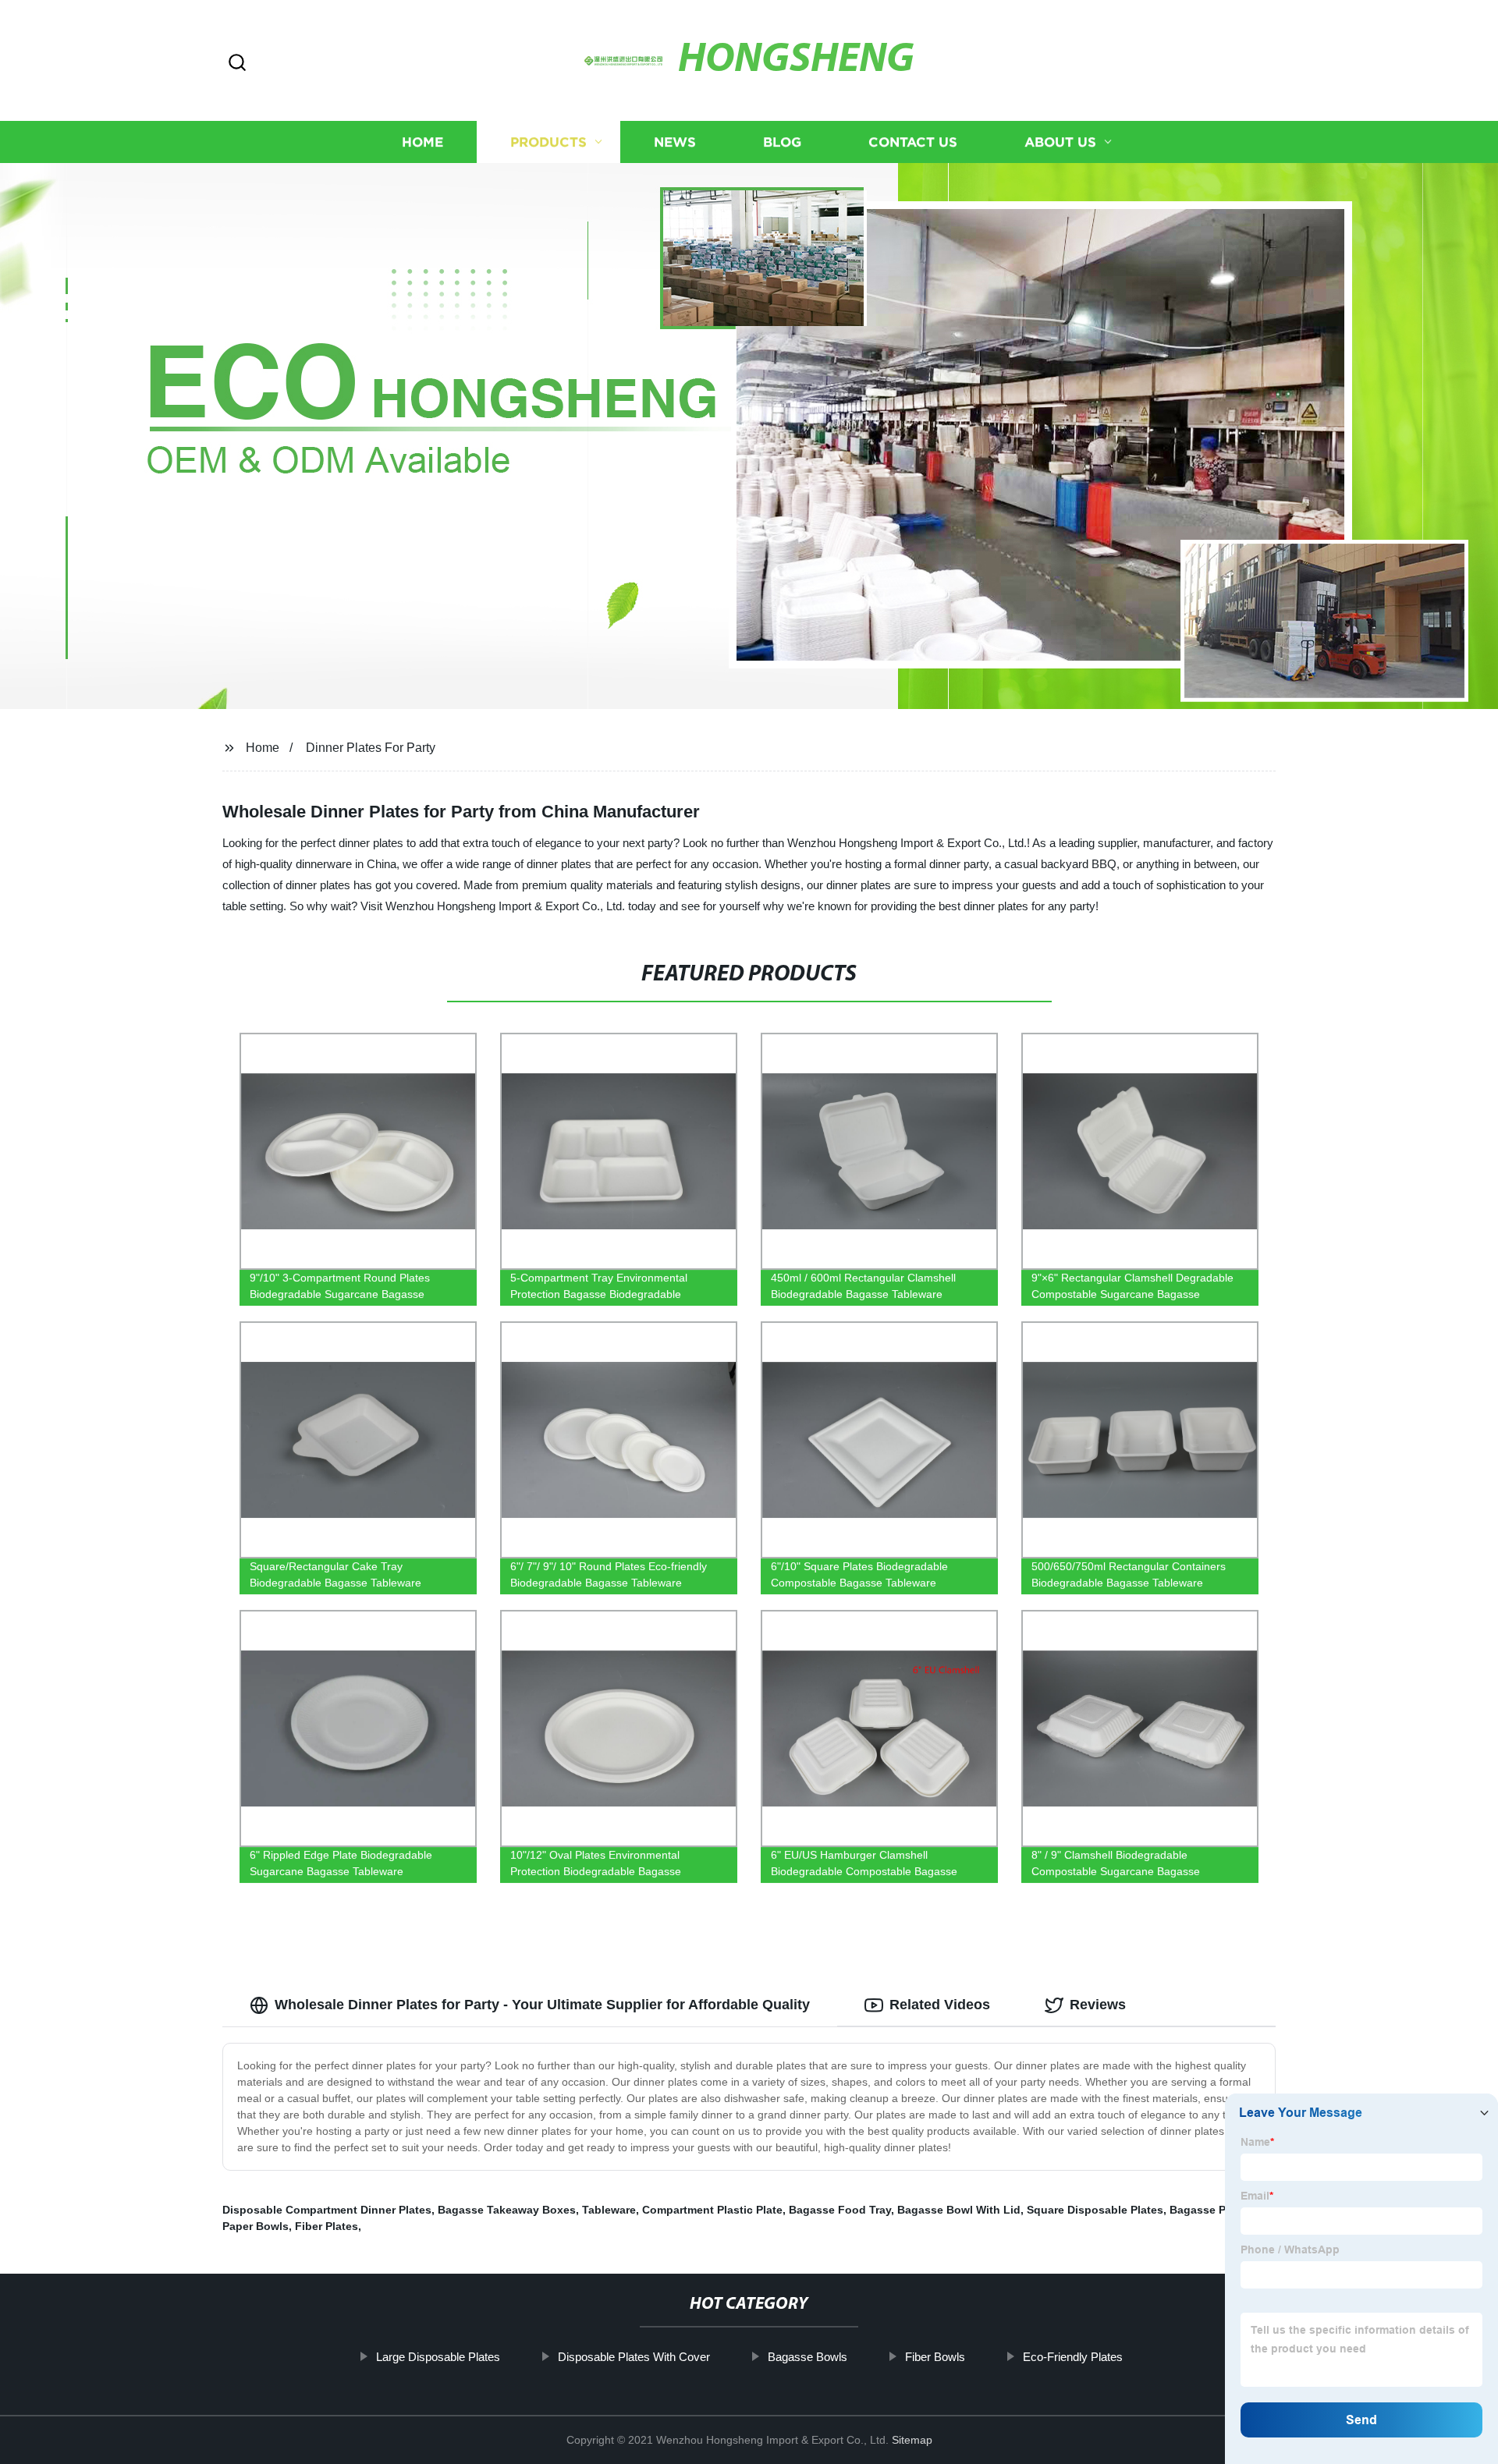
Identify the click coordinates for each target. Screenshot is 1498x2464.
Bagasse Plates (1210, 2210)
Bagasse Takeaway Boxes (507, 2210)
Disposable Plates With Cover (634, 2357)
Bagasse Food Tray (840, 2210)
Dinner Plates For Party (371, 748)
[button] (237, 64)
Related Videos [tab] (940, 2005)
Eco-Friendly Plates (1073, 2357)
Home (422, 142)
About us (1060, 142)
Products (548, 142)
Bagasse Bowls (808, 2357)
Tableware (609, 2210)
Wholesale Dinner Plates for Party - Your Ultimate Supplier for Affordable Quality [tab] (542, 2005)
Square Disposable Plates (1095, 2210)
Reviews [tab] (1098, 2005)
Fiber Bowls (935, 2357)
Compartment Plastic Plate (712, 2210)
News (675, 142)
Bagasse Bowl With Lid (959, 2210)
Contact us (913, 142)
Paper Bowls (256, 2226)
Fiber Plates (327, 2226)
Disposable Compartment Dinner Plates (327, 2210)
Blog (782, 142)
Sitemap (912, 2440)
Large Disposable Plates (438, 2357)
